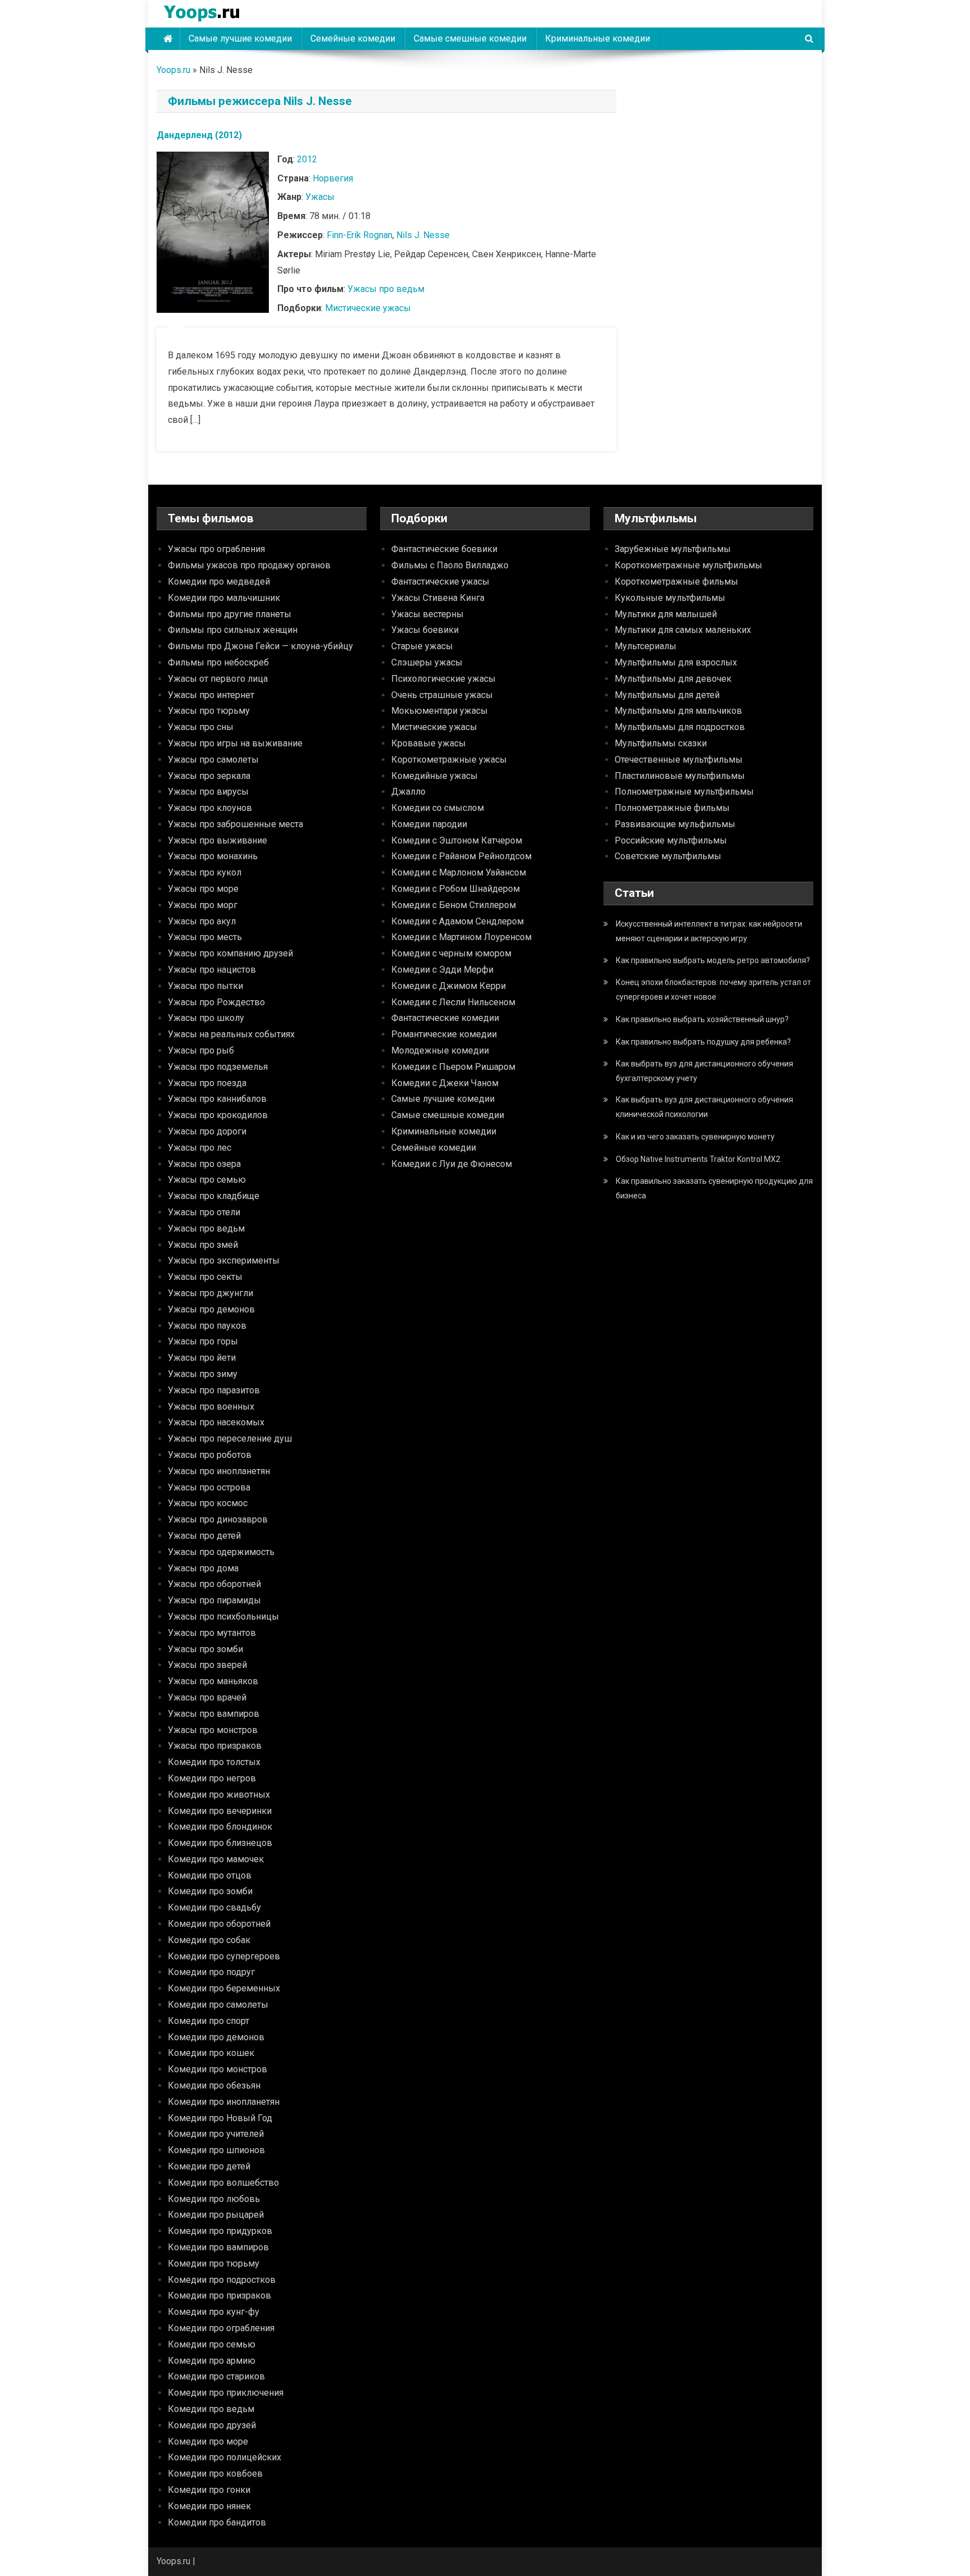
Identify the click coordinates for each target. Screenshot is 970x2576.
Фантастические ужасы (440, 582)
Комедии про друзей (212, 2425)
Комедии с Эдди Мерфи (442, 970)
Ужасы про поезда (207, 1083)
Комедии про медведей (219, 582)
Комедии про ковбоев (215, 2474)
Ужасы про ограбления (216, 549)
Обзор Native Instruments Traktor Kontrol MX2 (698, 1159)
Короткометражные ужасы (449, 760)
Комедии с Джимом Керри (449, 986)
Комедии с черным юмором (451, 953)
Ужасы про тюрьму (209, 711)
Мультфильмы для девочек (673, 679)
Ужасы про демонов (211, 1309)
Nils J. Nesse (423, 235)
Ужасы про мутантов (212, 1633)
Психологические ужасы (443, 679)
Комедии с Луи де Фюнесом (452, 1164)
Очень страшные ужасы (442, 695)
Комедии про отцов (210, 1875)
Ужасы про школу (206, 1018)
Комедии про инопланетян (224, 2102)
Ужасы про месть (205, 937)
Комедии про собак (209, 1940)
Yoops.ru (173, 70)
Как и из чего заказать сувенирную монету (695, 1137)
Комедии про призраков (219, 2295)
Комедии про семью (212, 2344)
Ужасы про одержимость (221, 1552)
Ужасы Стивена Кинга (438, 598)
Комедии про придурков (220, 2231)
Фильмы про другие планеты (230, 614)
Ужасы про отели (204, 1212)
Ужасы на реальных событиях (231, 1034)
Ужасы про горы (203, 1341)
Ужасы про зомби (205, 1649)
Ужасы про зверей (207, 1665)
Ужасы (320, 197)
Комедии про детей (209, 2166)
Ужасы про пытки (205, 986)
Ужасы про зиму (203, 1374)
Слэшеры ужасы (427, 662)
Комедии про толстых (214, 1762)
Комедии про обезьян (214, 2085)
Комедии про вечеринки (220, 1811)
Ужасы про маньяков (213, 1681)
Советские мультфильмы (668, 856)
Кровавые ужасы (429, 743)
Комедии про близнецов (220, 1843)
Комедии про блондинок (220, 1827)
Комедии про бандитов (217, 2522)
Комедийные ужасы (434, 776)
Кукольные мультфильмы (670, 598)
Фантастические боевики (444, 549)
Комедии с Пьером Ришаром (453, 1067)
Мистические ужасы (368, 308)
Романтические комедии (444, 1034)
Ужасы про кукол (205, 872)
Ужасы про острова (209, 1487)
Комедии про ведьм (211, 2409)
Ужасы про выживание (218, 840)
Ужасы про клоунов (210, 808)
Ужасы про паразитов (214, 1390)
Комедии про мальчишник (224, 598)
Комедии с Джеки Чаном (445, 1083)
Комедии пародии (429, 824)
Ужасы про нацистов (212, 970)
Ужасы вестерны (427, 614)
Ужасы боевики (425, 630)
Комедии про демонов (216, 2037)
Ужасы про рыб (201, 1050)
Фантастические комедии (445, 1018)
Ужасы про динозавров (218, 1519)
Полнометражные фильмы (672, 808)
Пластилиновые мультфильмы (680, 776)
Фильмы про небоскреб (218, 662)
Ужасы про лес (200, 1148)
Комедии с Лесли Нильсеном (453, 1002)
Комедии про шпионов (216, 2150)
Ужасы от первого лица (218, 679)
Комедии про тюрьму (214, 2263)
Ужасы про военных (211, 1406)
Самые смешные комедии (470, 38)
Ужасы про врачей (207, 1697)
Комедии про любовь (214, 2199)
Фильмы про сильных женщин (233, 630)
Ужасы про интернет (211, 695)
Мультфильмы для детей (667, 695)
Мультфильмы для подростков (680, 727)
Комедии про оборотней (219, 1924)
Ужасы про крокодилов (218, 1115)
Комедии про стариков (216, 2376)
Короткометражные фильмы (676, 582)
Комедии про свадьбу (214, 1907)
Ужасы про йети (202, 1358)
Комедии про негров (212, 1778)
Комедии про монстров (218, 2069)
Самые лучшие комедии (240, 38)
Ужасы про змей (203, 1245)
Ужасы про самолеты (213, 760)
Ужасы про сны (201, 727)
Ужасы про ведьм (386, 289)
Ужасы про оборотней (214, 1584)
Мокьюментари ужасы (440, 711)
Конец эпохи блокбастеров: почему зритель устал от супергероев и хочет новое (713, 990)
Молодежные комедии (440, 1050)
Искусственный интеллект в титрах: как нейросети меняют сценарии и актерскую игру (709, 931)
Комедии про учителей (216, 2134)
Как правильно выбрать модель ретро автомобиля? (713, 960)
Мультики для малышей (666, 614)
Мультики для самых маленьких (683, 630)
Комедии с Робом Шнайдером (456, 889)
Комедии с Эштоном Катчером (457, 840)
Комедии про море (208, 2441)
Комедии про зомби (210, 1891)
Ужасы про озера (204, 1164)
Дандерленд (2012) (199, 135)
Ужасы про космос (208, 1503)
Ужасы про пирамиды (214, 1600)
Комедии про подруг (211, 1972)
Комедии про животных (219, 1795)
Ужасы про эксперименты (224, 1260)
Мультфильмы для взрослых (676, 662)
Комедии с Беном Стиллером (454, 905)
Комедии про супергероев (224, 1956)
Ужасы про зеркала (209, 776)
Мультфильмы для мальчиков (678, 711)
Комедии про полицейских (225, 2457)
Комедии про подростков (222, 2280)
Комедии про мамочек (216, 1859)
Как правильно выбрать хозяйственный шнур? (702, 1019)
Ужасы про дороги (207, 1131)
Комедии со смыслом (438, 808)
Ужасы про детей (204, 1536)
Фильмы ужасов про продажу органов (249, 565)
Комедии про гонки (209, 2490)
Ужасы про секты (205, 1277)
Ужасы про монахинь (213, 856)
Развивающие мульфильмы (675, 824)
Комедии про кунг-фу (214, 2312)
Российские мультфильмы (671, 840)
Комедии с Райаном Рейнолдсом (461, 856)
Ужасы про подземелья (218, 1067)
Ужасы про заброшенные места (235, 824)
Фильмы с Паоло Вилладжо (450, 565)
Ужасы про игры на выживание (235, 743)
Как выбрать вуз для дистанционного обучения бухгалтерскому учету (704, 1071)
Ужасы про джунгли (211, 1293)
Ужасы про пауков (207, 1326)
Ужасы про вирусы (208, 792)
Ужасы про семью (207, 1180)
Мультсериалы (646, 646)
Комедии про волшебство (223, 2183)
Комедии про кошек (211, 2053)
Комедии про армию (212, 2361)
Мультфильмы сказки (661, 743)
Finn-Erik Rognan (360, 235)
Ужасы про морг (203, 905)
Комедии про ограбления (221, 2328)
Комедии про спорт (209, 2021)
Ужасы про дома (203, 1568)
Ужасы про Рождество (216, 1002)
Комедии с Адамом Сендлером (457, 921)
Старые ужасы (422, 646)
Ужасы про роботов (210, 1455)
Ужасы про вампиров (214, 1714)
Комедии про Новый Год (220, 2118)
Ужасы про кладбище (214, 1196)
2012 (307, 159)
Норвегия (333, 178)
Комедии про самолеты (218, 2005)
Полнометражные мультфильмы (684, 792)
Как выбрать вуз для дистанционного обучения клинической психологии (704, 1107)
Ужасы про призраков (215, 1746)
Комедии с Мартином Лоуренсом (461, 937)
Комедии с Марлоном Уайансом (459, 872)
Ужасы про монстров (213, 1730)
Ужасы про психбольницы (223, 1617)
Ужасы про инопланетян (219, 1471)
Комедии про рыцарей (216, 2215)
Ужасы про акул (202, 921)
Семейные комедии (353, 38)
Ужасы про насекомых (216, 1422)
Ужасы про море (203, 889)
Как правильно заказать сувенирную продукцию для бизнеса (714, 1188)
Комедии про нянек (209, 2506)
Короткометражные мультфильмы (688, 565)
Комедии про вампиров (218, 2247)
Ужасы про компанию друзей (230, 953)
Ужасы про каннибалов (217, 1099)
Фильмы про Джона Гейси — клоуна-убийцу (260, 646)
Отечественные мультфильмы (679, 760)
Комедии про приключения (226, 2393)
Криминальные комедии (598, 38)
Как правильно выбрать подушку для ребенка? (703, 1042)
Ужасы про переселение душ (230, 1439)
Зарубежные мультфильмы (673, 549)
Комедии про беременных (224, 1988)
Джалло (408, 792)
